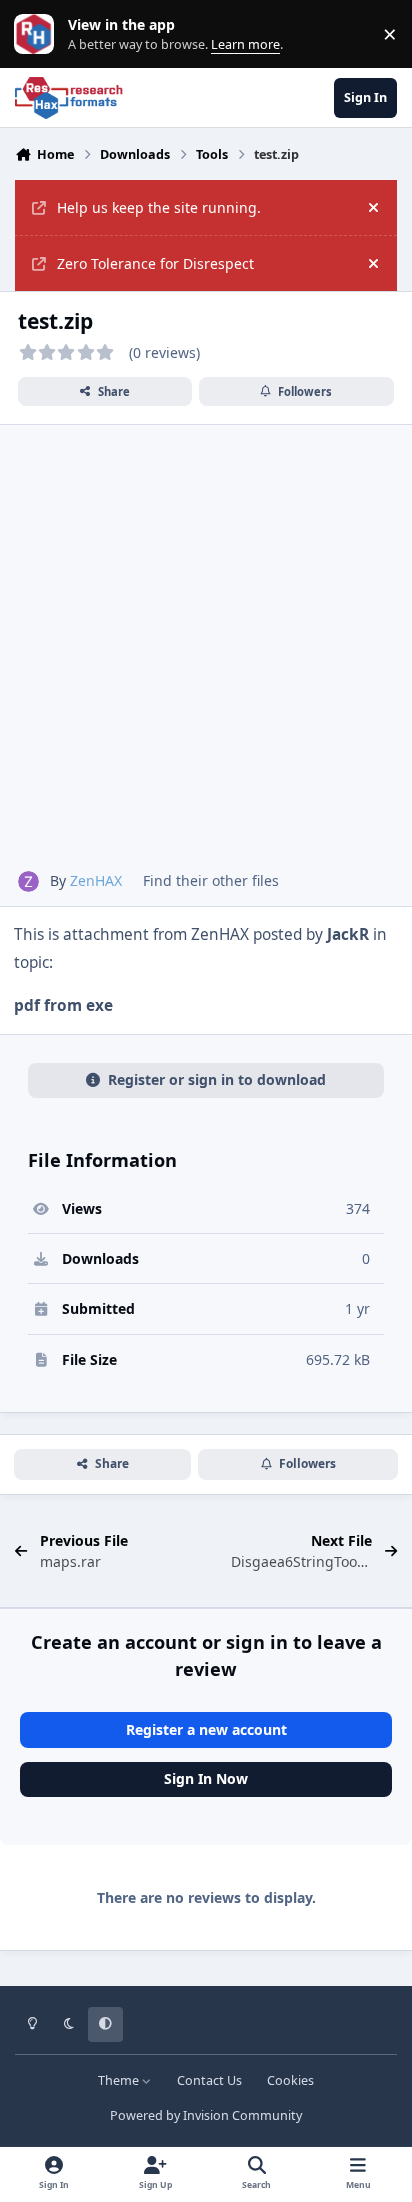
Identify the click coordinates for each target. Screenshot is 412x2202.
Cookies (290, 2080)
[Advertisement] (206, 655)
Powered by (206, 2115)
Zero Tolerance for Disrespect (155, 263)
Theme (120, 2080)
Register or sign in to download (217, 1079)
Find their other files (211, 880)
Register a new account (206, 1729)
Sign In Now (206, 1778)
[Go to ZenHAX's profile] (28, 881)
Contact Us (209, 2080)
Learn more (38, 34)
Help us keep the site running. (159, 207)
